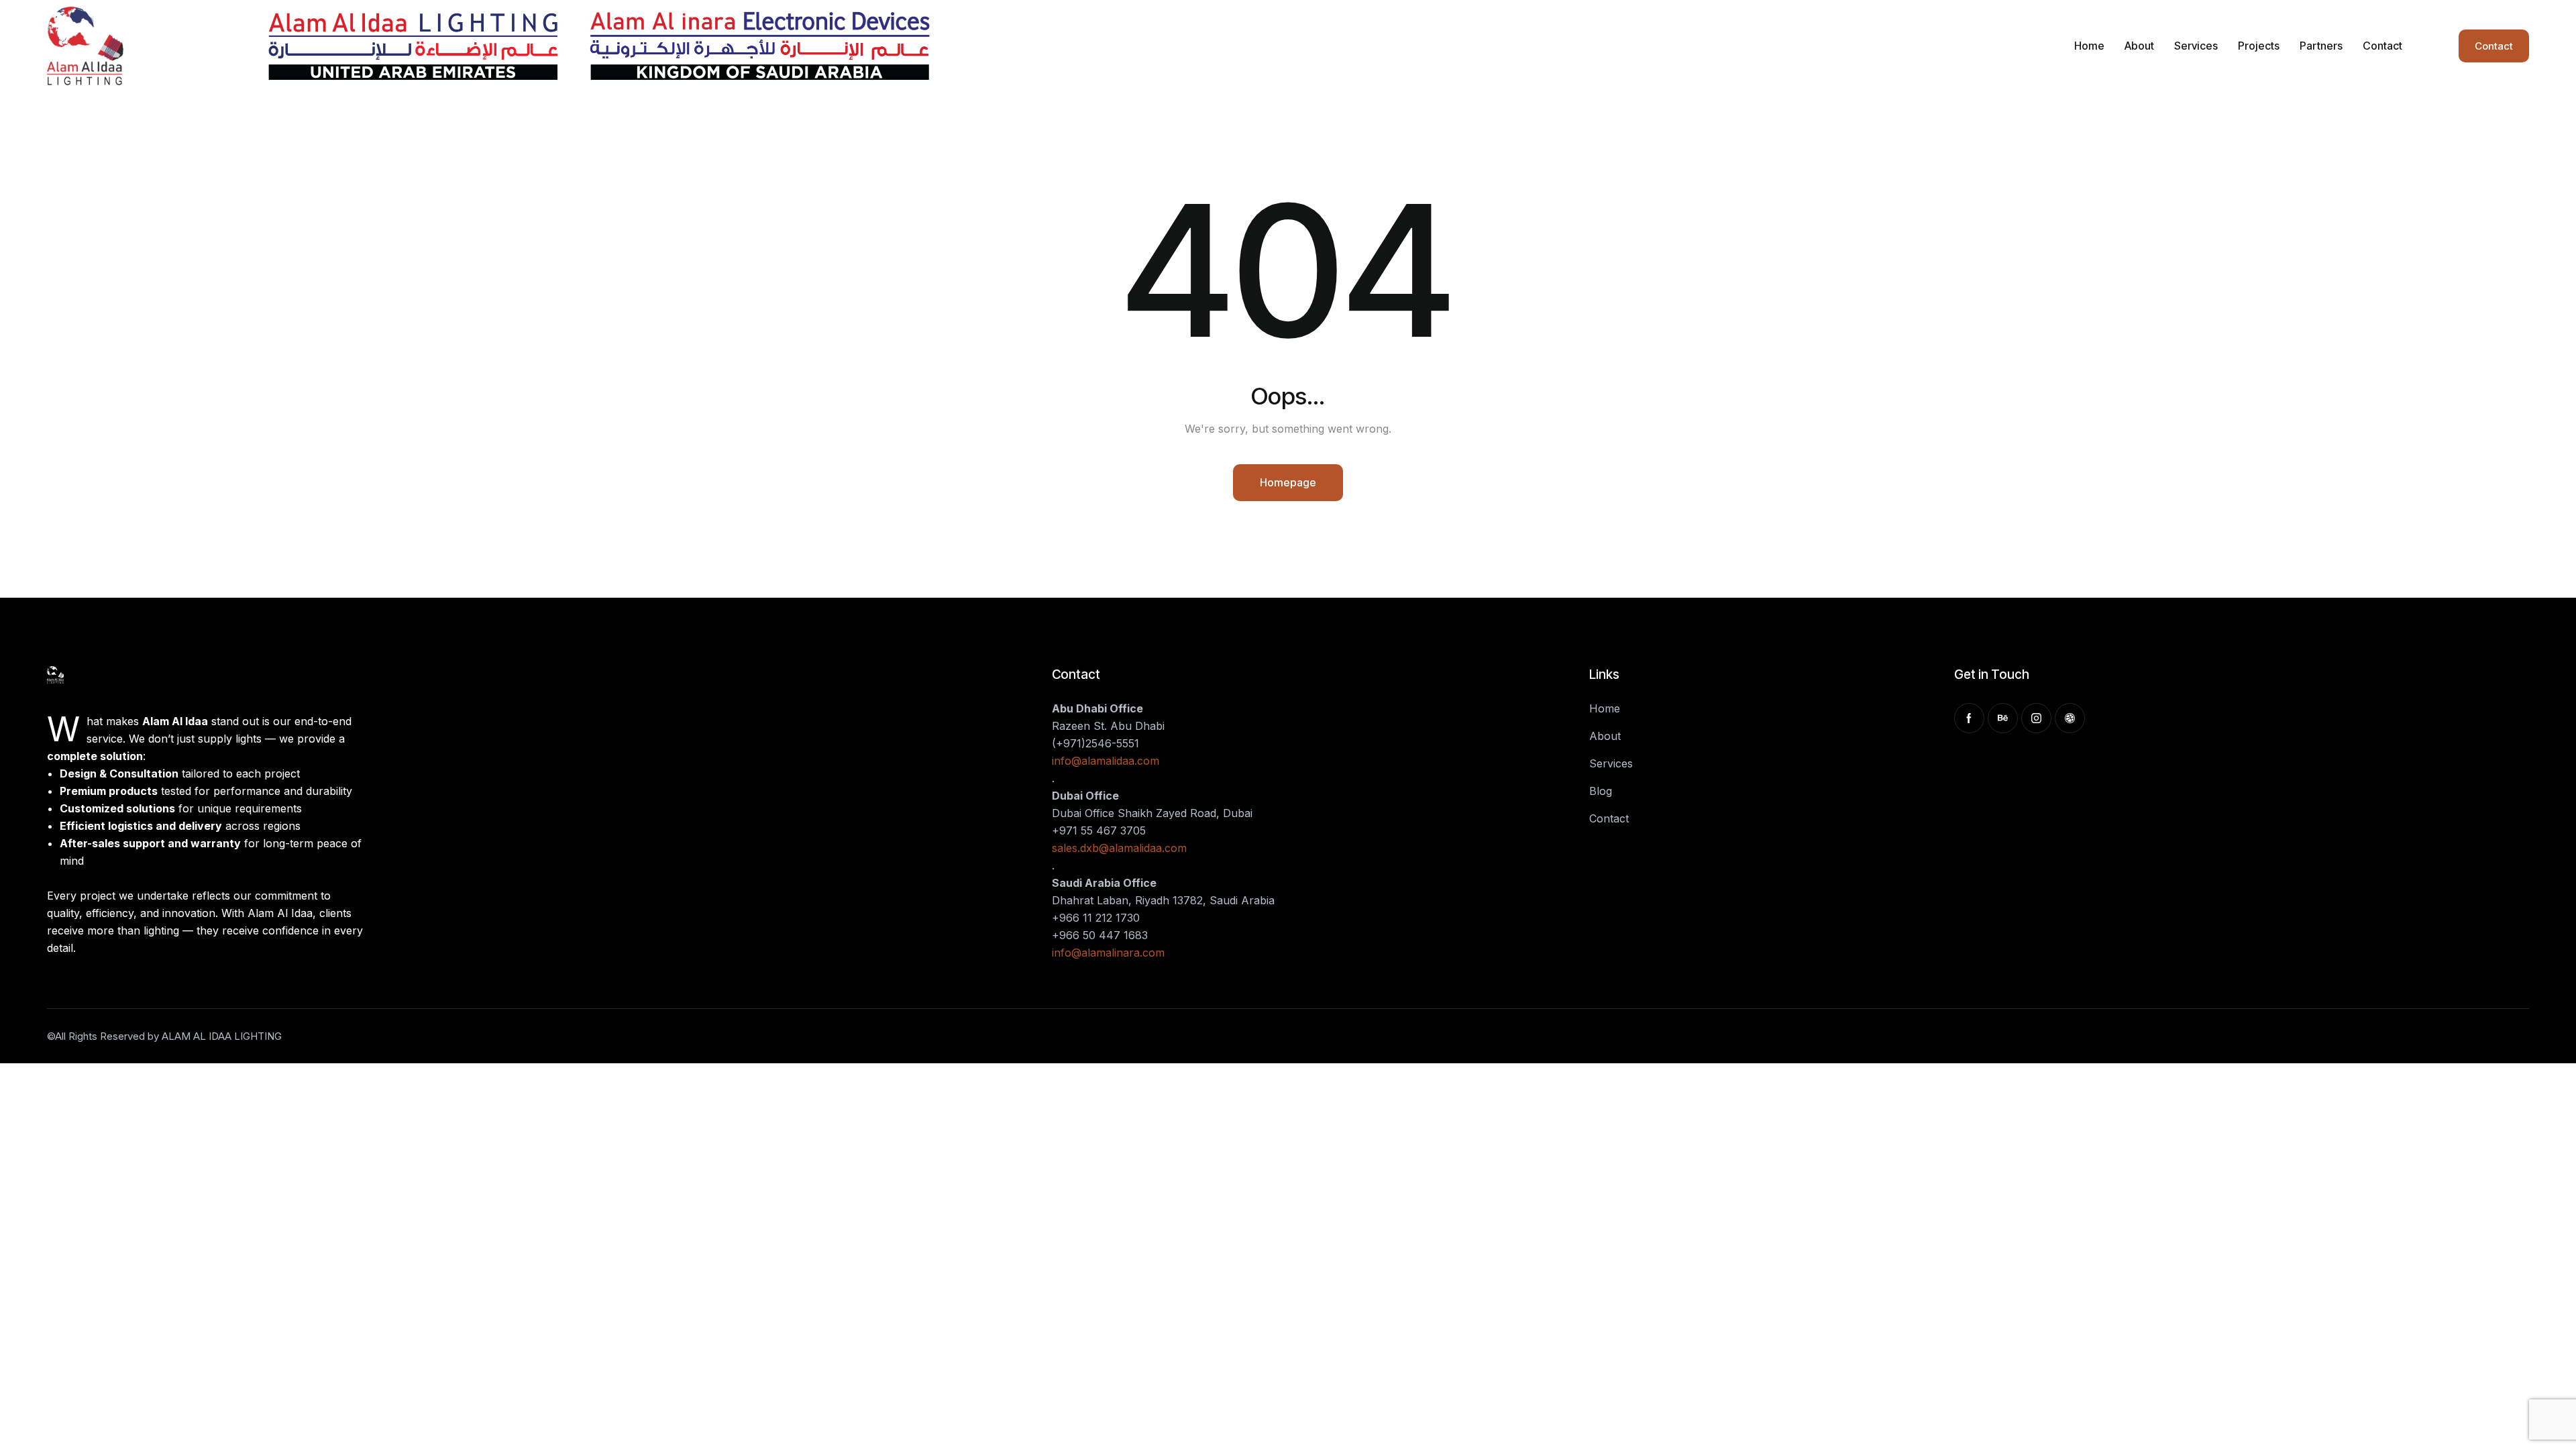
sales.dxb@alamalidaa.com (1119, 848)
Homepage (1288, 482)
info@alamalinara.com (1108, 953)
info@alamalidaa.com (1106, 761)
